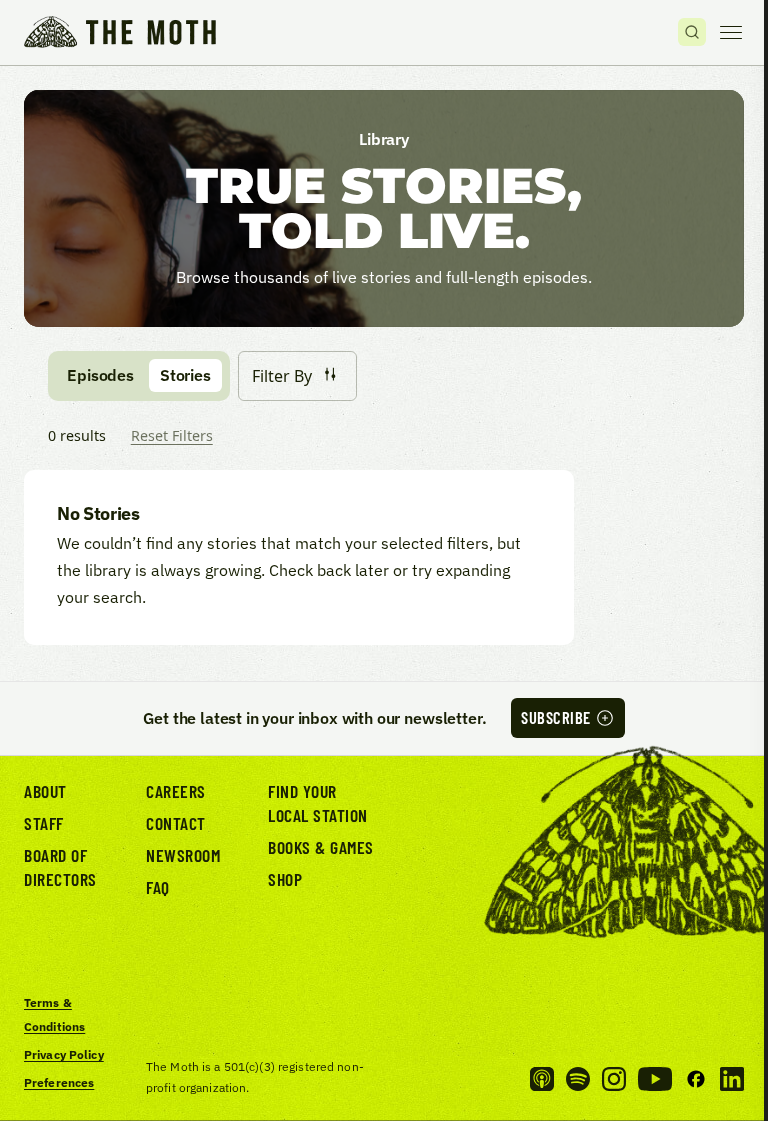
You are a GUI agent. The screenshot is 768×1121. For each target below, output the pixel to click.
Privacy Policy (64, 1054)
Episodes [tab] (100, 375)
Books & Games (321, 847)
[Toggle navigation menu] (731, 32)
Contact (176, 823)
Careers (176, 791)
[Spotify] (578, 1079)
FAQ (158, 887)
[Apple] (542, 1079)
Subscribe (555, 717)
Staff (44, 823)
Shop (285, 879)
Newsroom (183, 855)
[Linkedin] (732, 1079)
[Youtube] (655, 1079)
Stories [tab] (185, 375)
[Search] (692, 32)
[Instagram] (614, 1079)
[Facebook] (696, 1079)
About (45, 791)
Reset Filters (172, 435)
